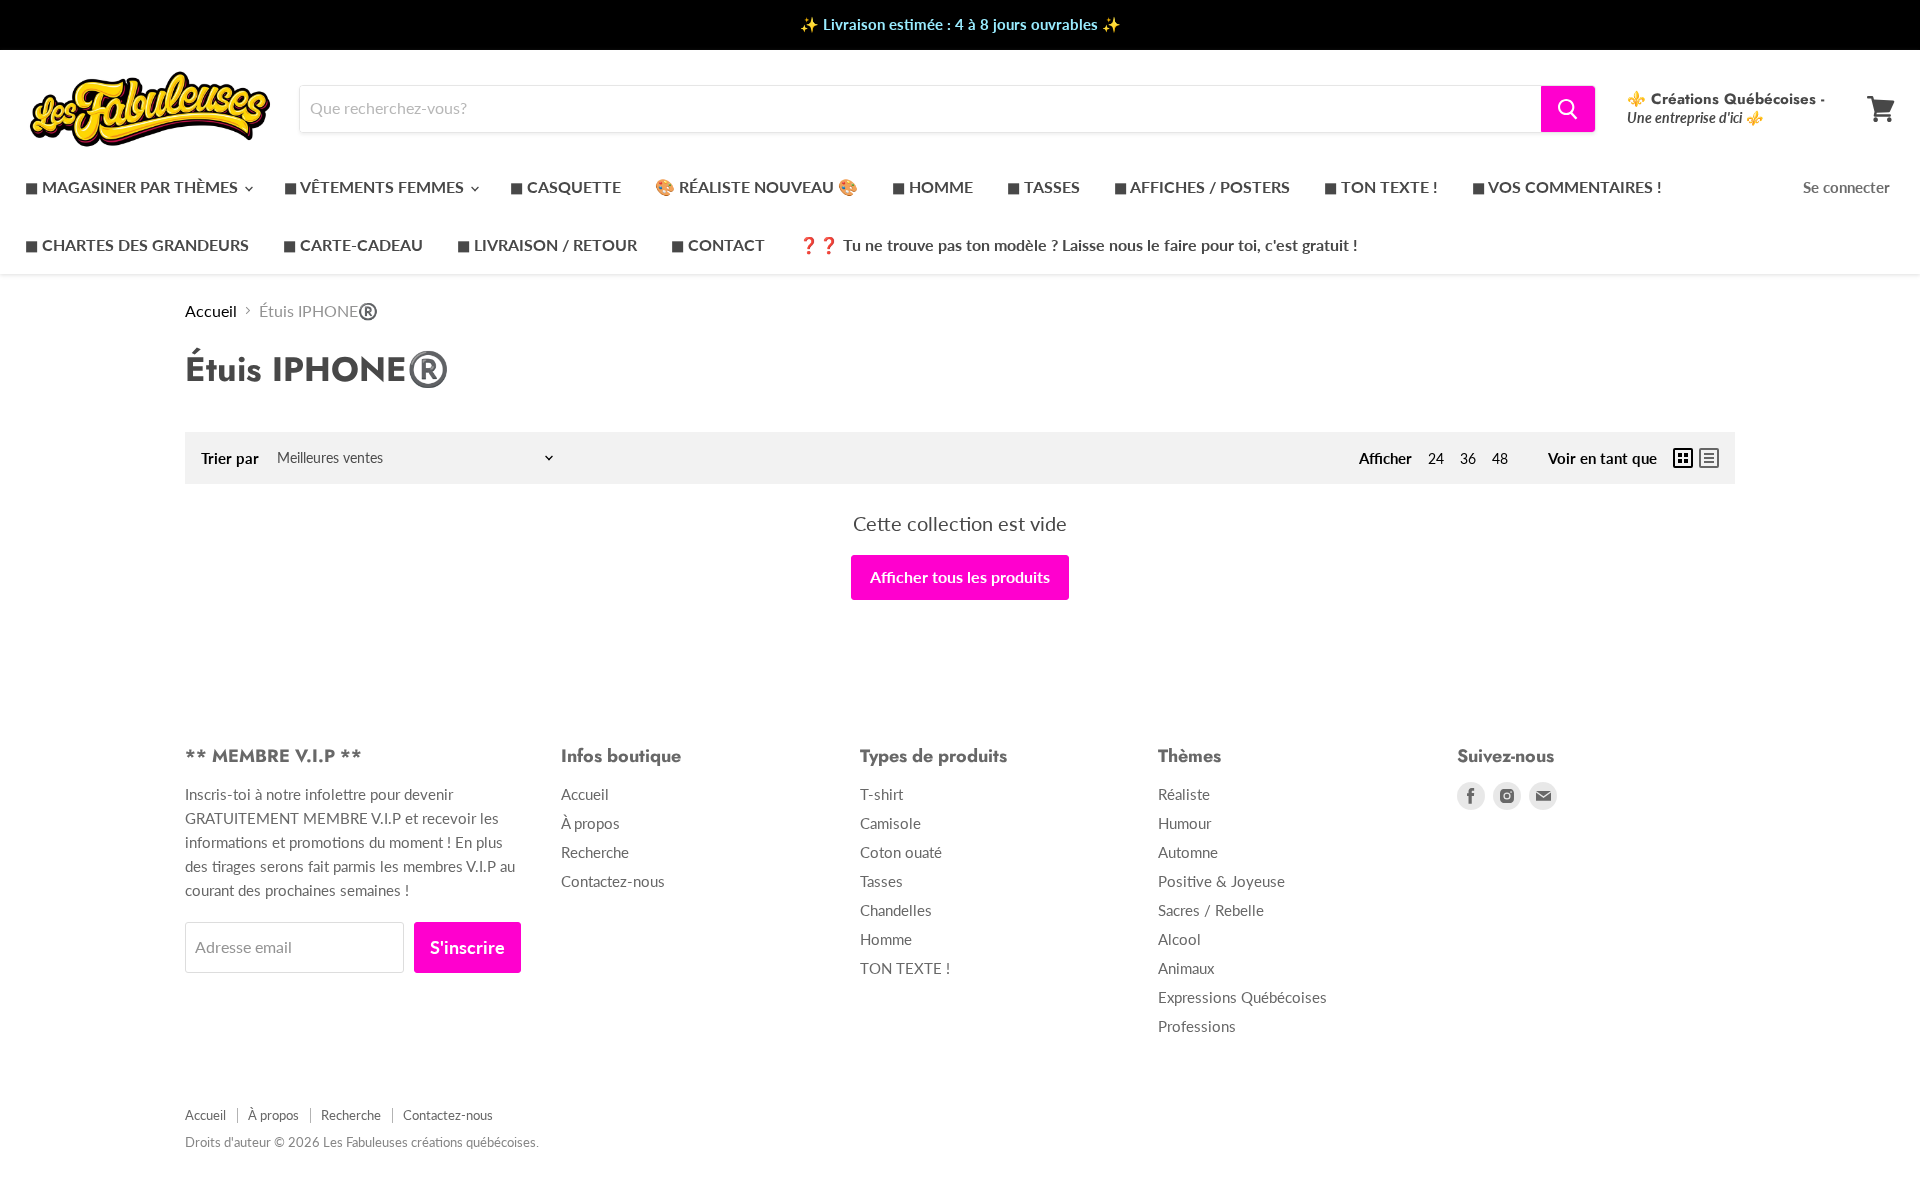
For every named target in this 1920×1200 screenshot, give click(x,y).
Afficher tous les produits (960, 576)
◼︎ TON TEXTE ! (1381, 186)
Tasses (881, 881)
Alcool (1179, 939)
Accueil (211, 311)
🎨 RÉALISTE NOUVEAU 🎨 (756, 186)
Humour (1184, 823)
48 (1500, 458)
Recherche (595, 852)
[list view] (1709, 458)
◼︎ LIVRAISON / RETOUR (547, 244)
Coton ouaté (901, 852)
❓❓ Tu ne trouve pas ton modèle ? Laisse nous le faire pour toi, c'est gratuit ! (1078, 244)
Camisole (890, 823)
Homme (886, 939)
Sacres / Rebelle (1211, 910)
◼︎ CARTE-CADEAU (353, 244)
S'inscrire (467, 947)
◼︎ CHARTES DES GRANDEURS (137, 244)
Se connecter (1846, 187)
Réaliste (1184, 794)
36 (1468, 458)
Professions (1197, 1026)
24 (1436, 458)
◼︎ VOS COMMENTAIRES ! (1567, 186)
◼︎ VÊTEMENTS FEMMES (376, 186)
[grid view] (1683, 458)
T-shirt (881, 794)
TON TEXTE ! (905, 968)
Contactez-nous (613, 881)
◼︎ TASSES (1043, 186)
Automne (1188, 852)
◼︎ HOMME (932, 186)
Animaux (1186, 968)
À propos (590, 823)
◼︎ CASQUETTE (565, 186)
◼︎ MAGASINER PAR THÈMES (133, 186)
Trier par (230, 458)
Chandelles (896, 910)
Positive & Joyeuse (1221, 881)
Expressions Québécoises (1242, 997)
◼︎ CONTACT (718, 244)
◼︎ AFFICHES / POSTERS (1202, 186)
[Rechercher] (1568, 109)
